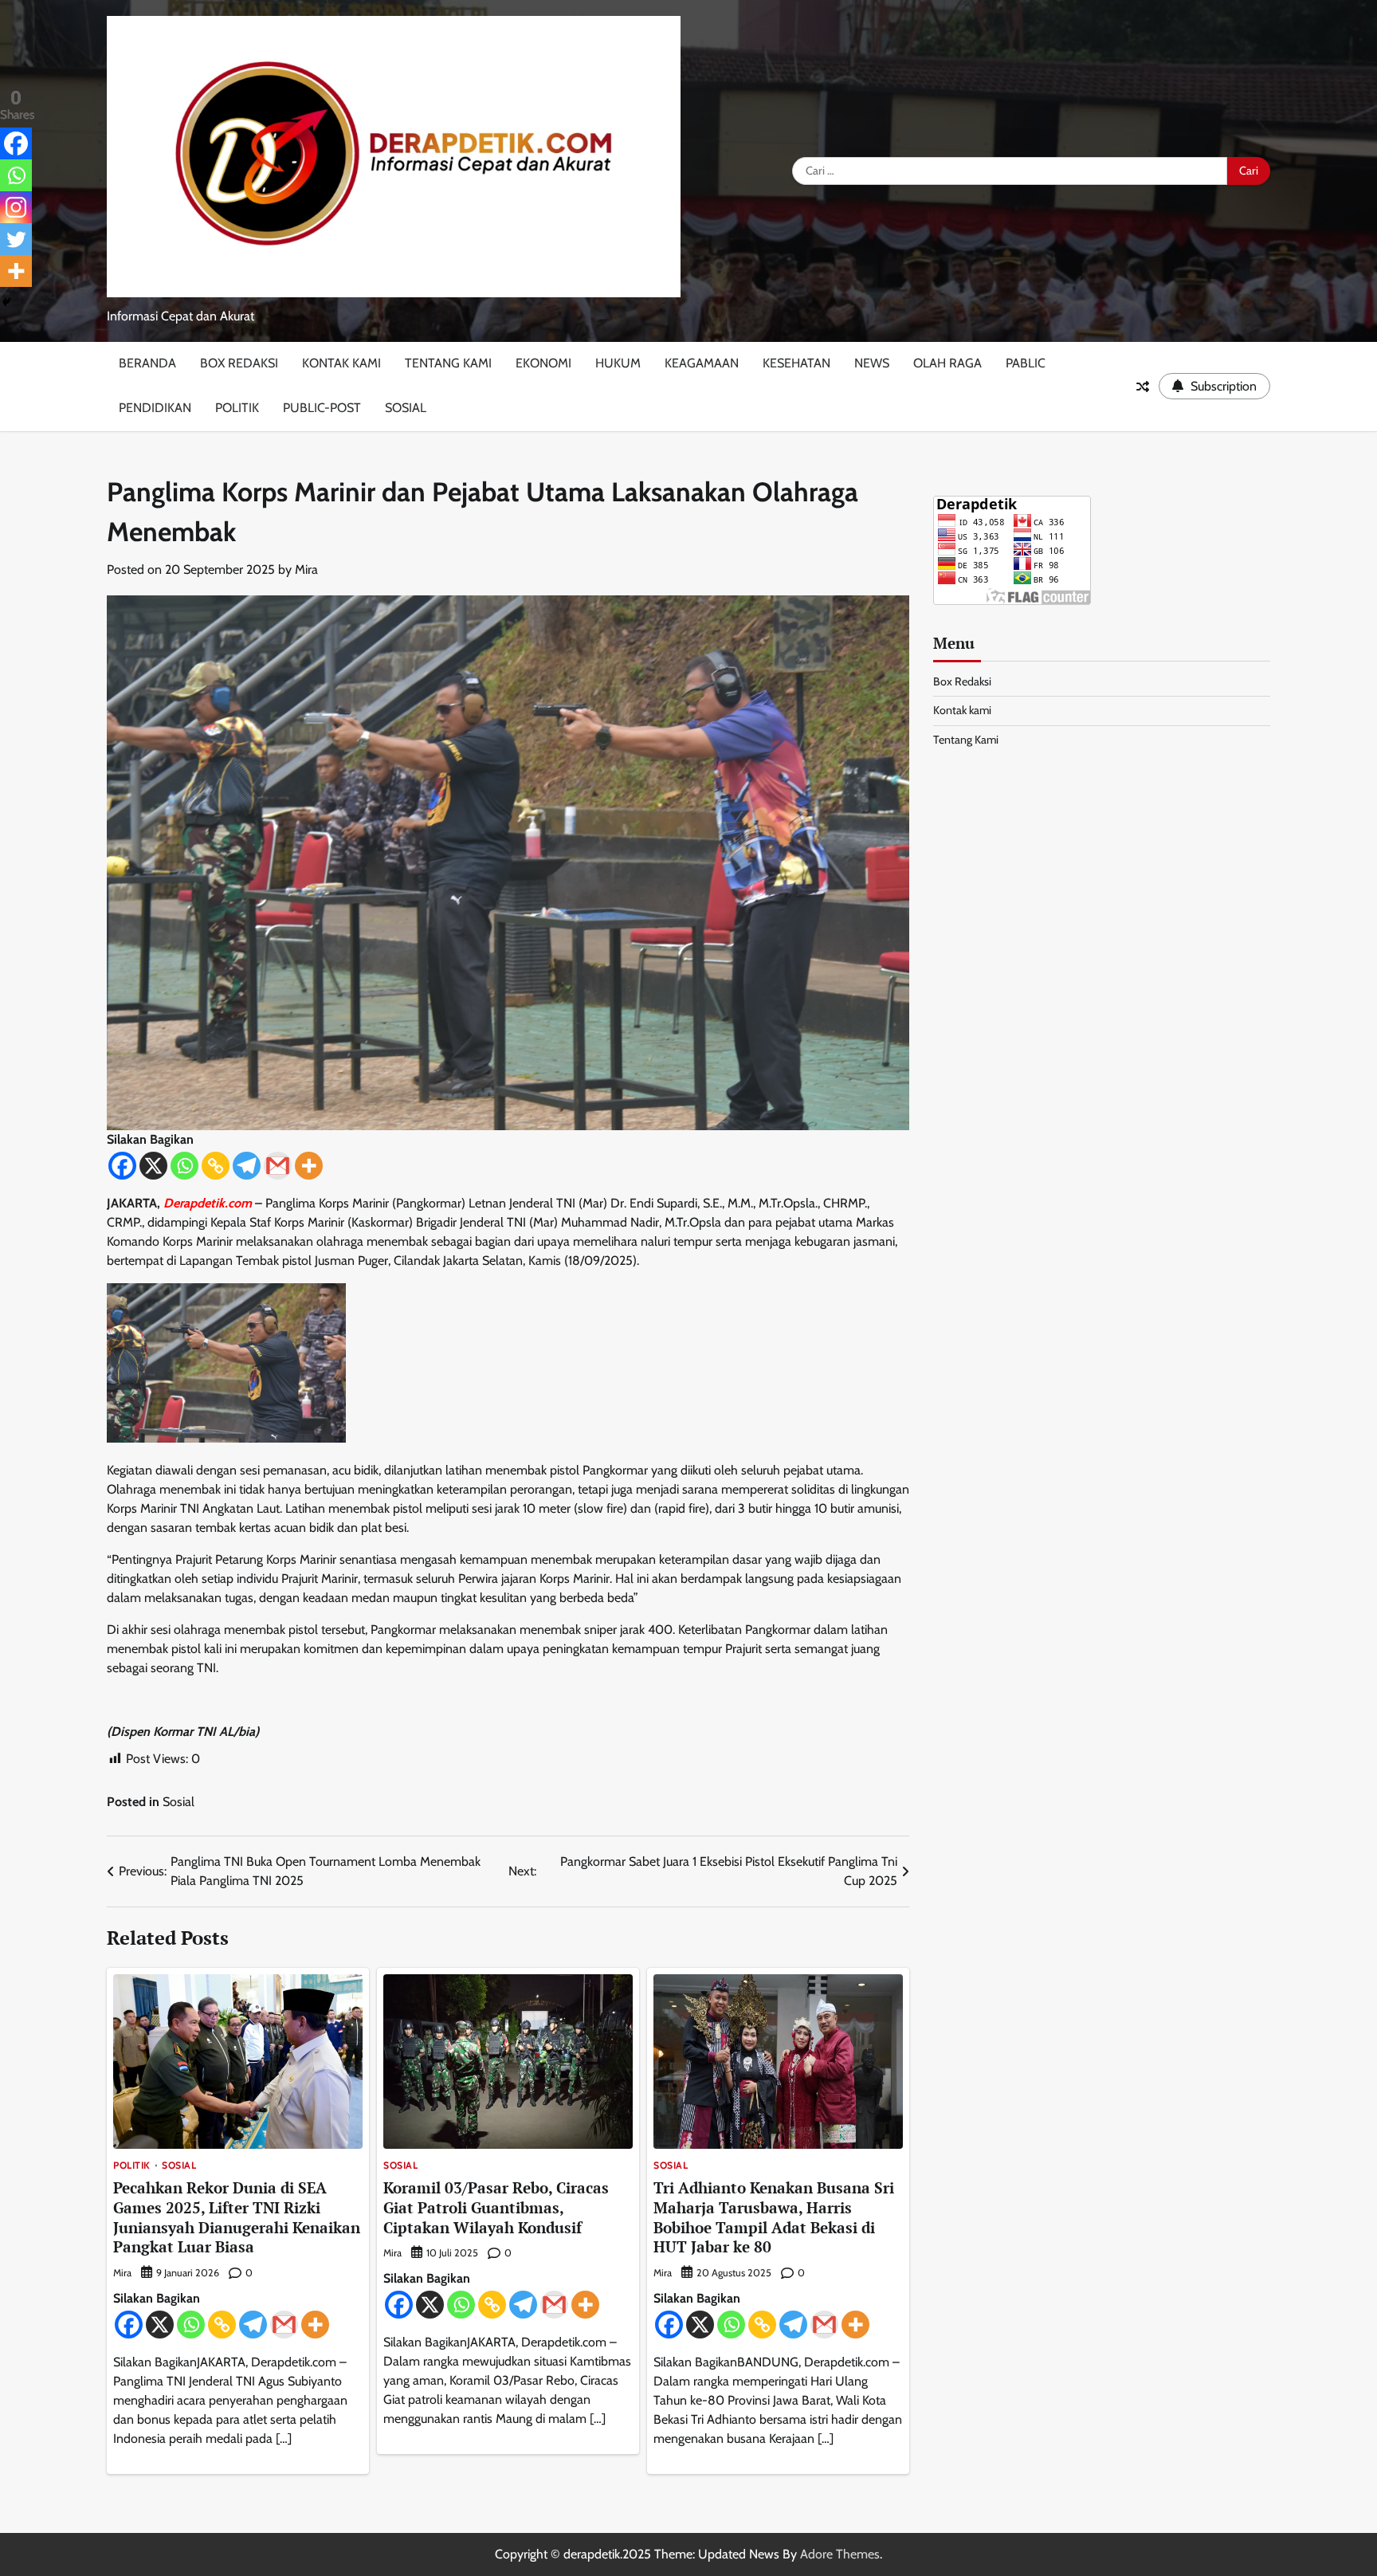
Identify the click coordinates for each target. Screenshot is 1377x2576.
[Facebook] (122, 1166)
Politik (237, 408)
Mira (306, 569)
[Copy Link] (216, 1166)
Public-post (322, 408)
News (872, 363)
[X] (153, 1166)
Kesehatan (796, 363)
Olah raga (947, 363)
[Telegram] (247, 1166)
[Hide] (6, 302)
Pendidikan (155, 408)
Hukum (618, 363)
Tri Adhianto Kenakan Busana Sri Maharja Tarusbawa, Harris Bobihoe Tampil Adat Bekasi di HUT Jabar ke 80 (774, 2217)
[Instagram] (16, 207)
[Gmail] (278, 1166)
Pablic (1026, 363)
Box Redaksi (239, 363)
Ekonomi (543, 363)
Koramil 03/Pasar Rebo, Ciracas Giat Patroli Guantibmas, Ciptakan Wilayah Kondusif (496, 2207)
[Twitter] (16, 239)
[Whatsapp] (184, 1166)
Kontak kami (341, 363)
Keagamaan (702, 363)
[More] (309, 1166)
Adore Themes (840, 2554)
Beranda (147, 363)
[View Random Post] (1143, 387)
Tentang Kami (448, 363)
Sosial (406, 408)
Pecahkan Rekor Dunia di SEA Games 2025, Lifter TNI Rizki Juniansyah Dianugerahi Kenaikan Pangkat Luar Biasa (237, 2217)
